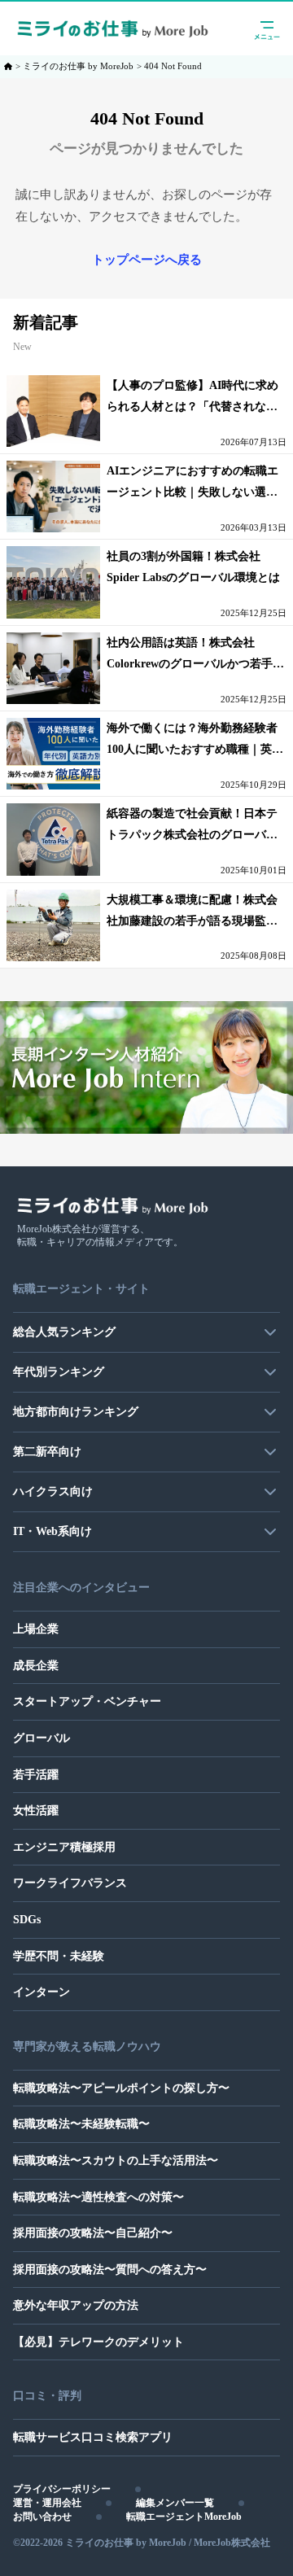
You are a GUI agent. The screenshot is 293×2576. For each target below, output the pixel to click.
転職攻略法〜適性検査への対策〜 (98, 2197)
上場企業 (36, 1629)
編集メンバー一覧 (175, 2503)
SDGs (27, 1920)
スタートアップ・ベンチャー (87, 1701)
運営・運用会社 (47, 2503)
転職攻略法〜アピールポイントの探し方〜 (121, 2088)
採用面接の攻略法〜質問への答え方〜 (110, 2270)
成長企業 (36, 1666)
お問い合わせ (42, 2517)
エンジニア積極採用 (64, 1847)
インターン (42, 1992)
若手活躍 (36, 1775)
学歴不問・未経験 (59, 1956)
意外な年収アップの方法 (76, 2305)
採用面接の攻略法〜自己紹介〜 (93, 2233)
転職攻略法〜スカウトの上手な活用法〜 (116, 2161)
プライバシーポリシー (62, 2489)
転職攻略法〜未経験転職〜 (81, 2124)
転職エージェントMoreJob (184, 2517)
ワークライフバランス (70, 1883)
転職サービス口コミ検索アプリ (93, 2437)
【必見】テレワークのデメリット (98, 2342)
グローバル (42, 1738)
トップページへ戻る (147, 260)
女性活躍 (36, 1811)
